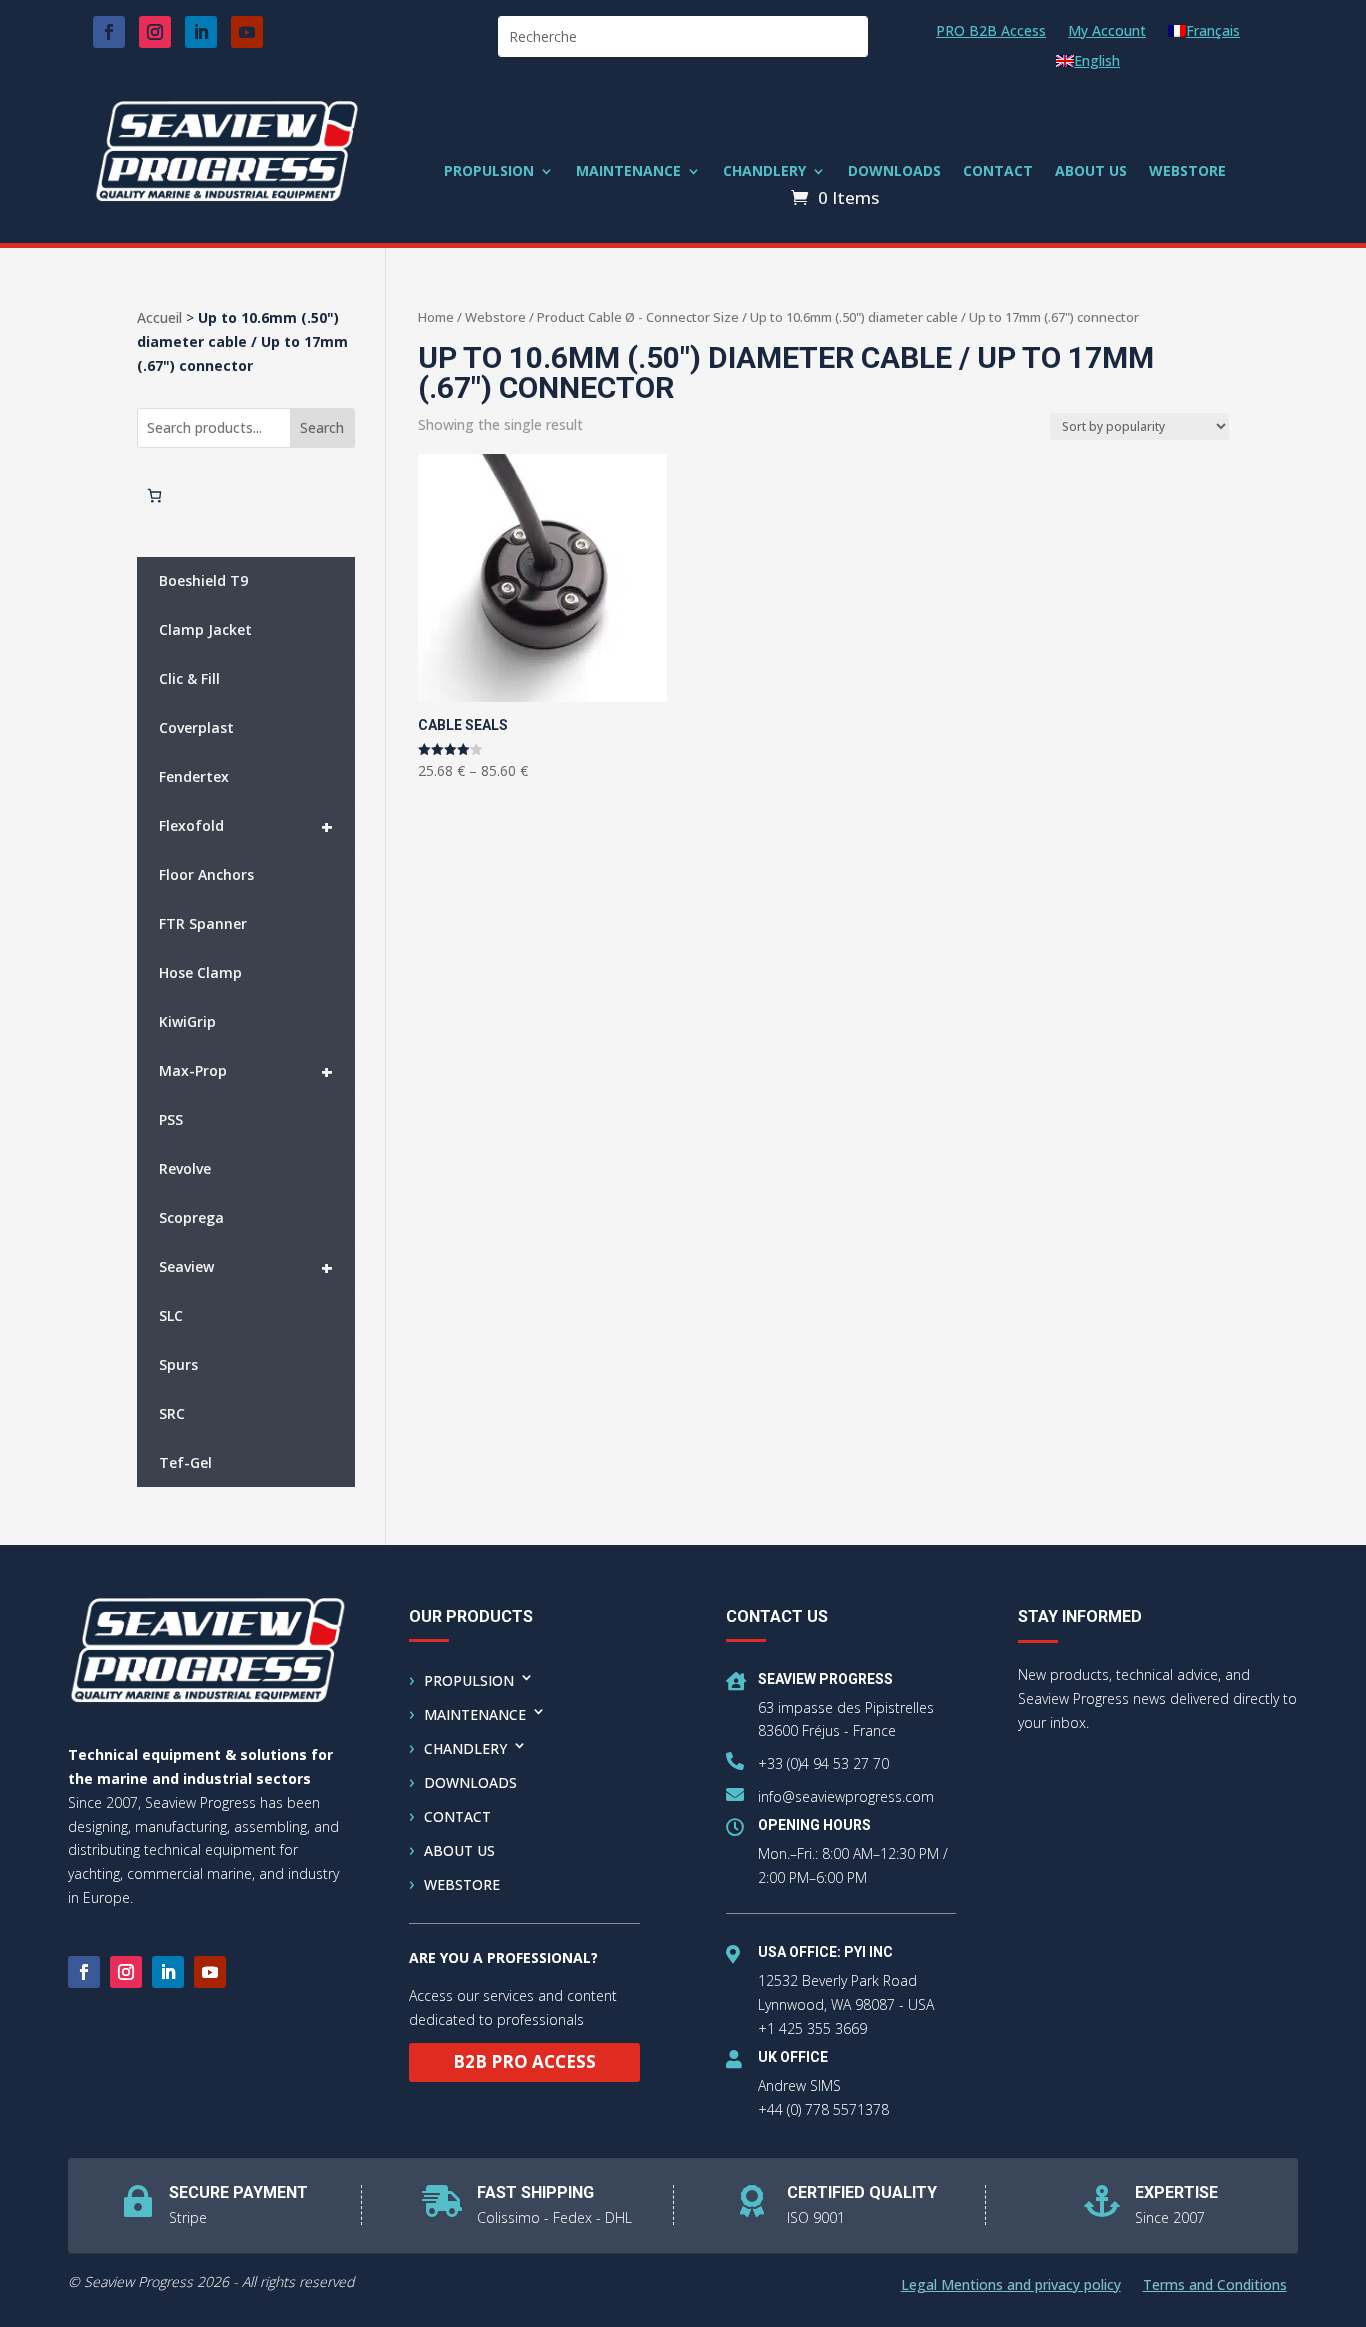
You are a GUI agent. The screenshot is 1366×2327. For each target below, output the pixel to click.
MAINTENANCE (628, 172)
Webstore (495, 317)
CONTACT (998, 172)
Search (322, 427)
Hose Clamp (200, 972)
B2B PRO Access (524, 2061)
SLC (171, 1315)
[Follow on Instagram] (155, 32)
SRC (172, 1413)
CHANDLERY (764, 172)
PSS (171, 1119)
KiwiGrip (187, 1021)
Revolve (185, 1168)
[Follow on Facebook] (109, 32)
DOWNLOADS (894, 172)
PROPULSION (489, 172)
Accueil (159, 317)
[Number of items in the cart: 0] (154, 495)
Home (436, 317)
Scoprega (191, 1217)
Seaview (246, 1267)
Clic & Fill (189, 678)
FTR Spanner (203, 923)
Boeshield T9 (203, 580)
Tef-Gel (185, 1462)
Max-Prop (246, 1071)
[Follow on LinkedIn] (201, 32)
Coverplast (196, 727)
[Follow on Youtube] (247, 32)
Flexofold (246, 826)
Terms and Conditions (1215, 2286)
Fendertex (194, 776)
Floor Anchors (206, 874)
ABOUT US (1091, 172)
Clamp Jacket (205, 629)
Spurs (178, 1364)
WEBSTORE (1187, 172)
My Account (1107, 32)
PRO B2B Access (991, 32)
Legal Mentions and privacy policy (1011, 2286)
